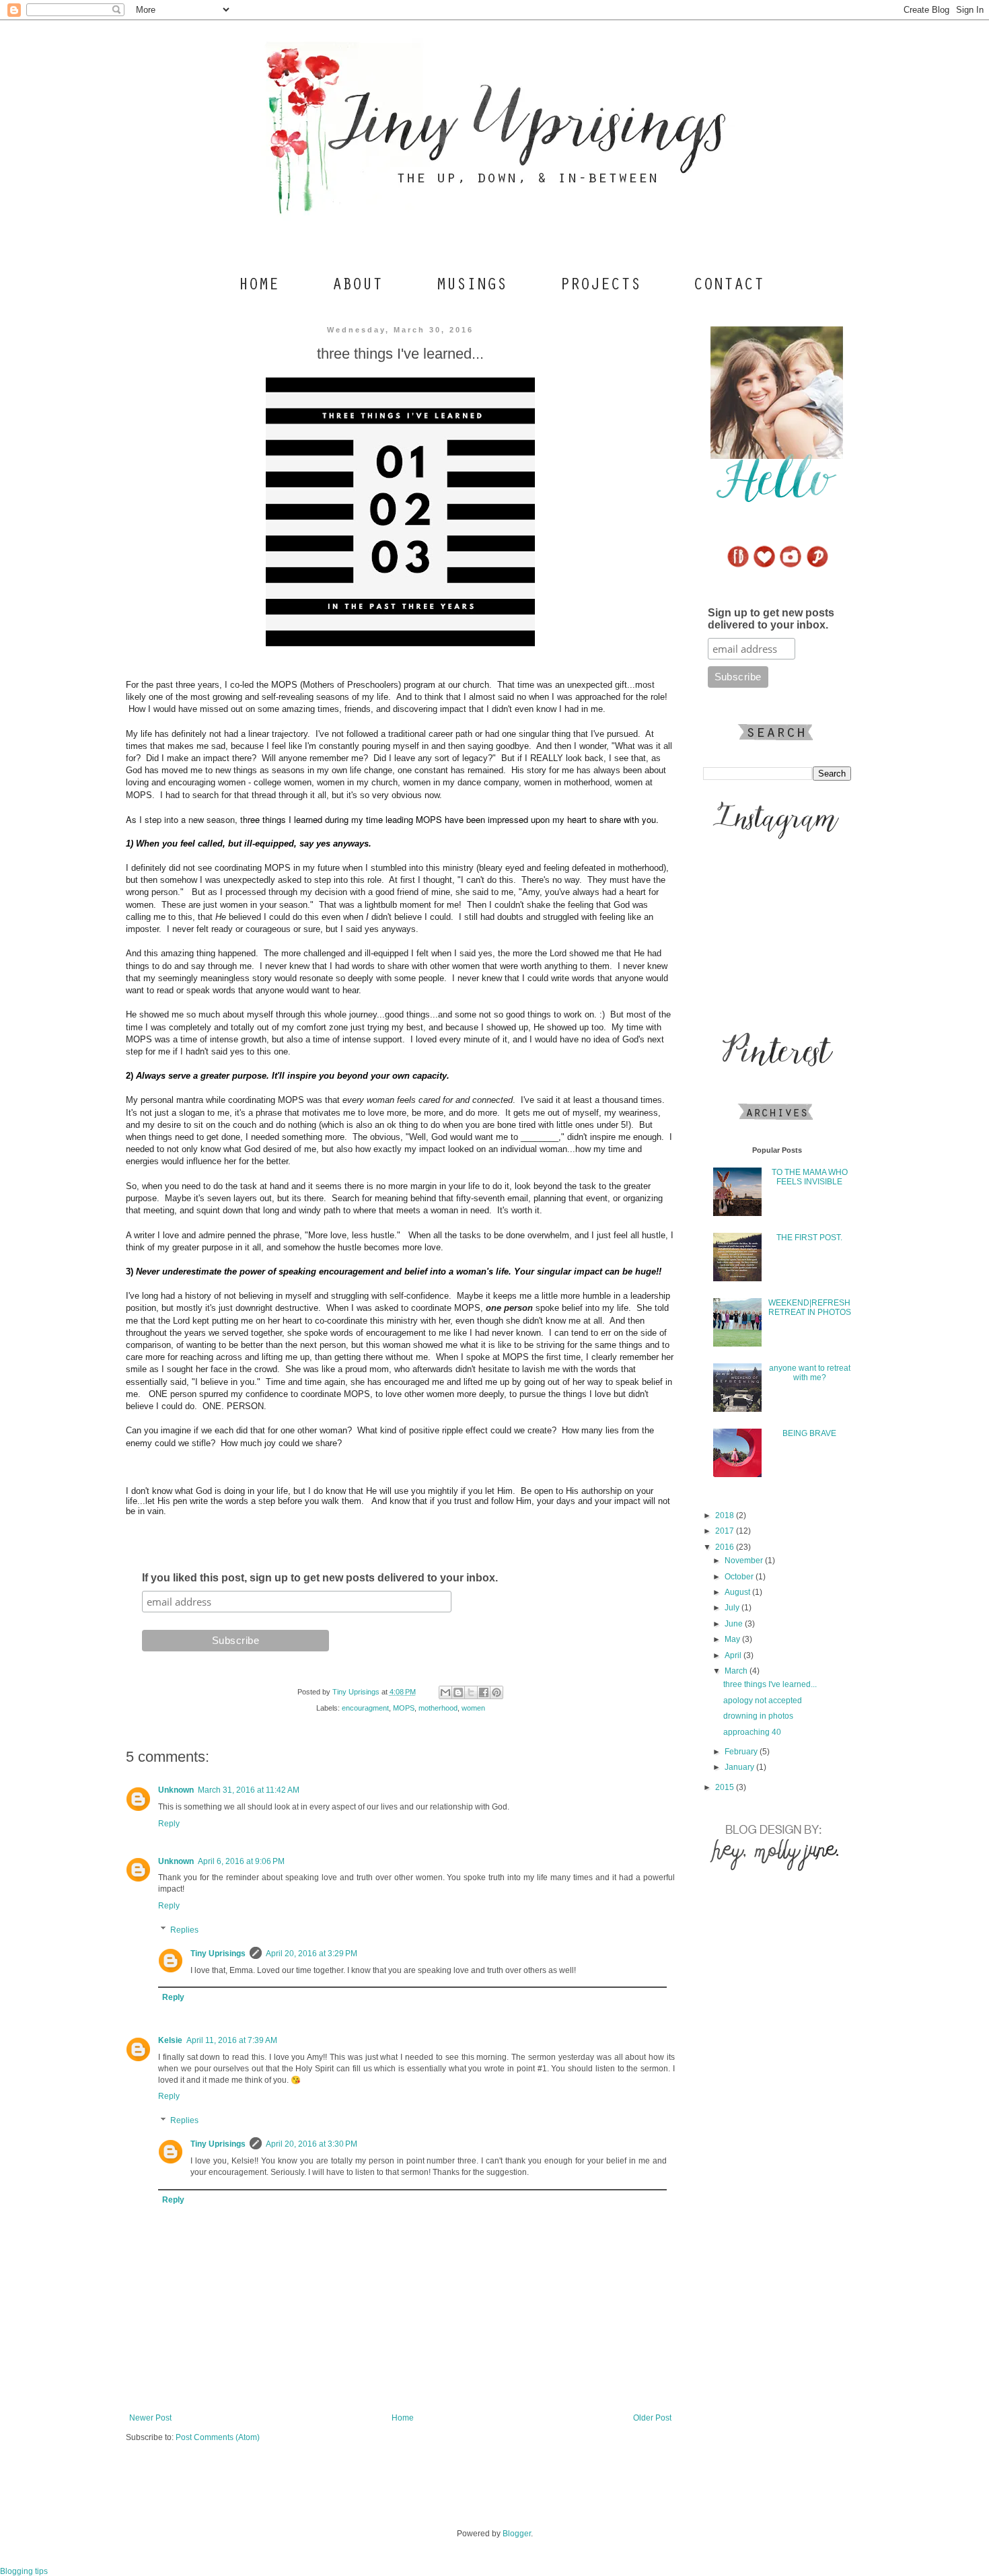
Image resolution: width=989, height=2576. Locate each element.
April (734, 1655)
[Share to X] (471, 1692)
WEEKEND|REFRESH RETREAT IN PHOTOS (810, 1308)
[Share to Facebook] (484, 1692)
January (740, 1767)
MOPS (404, 1708)
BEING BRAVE (809, 1433)
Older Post (652, 2418)
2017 (726, 1531)
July (733, 1608)
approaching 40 (752, 1732)
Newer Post (150, 2418)
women (473, 1708)
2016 (726, 1547)
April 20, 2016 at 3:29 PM (312, 1954)
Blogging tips (24, 2571)
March (737, 1671)
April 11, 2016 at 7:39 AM (232, 2040)
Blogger (517, 2534)
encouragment (365, 1708)
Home (403, 2418)
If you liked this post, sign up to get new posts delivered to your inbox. (320, 1578)
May (733, 1639)
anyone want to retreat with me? (810, 1373)
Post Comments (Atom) (218, 2437)
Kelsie (170, 2040)
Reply (169, 1824)
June (735, 1624)
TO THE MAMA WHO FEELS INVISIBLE (810, 1177)
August (738, 1592)
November (745, 1561)
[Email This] (445, 1692)
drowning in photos (758, 1716)
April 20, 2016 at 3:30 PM (312, 2144)
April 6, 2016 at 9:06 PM (241, 1861)
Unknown (176, 1790)
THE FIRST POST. (809, 1238)
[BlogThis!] (458, 1692)
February (742, 1752)
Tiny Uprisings (218, 1954)
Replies (184, 1930)
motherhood (438, 1708)
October (740, 1577)
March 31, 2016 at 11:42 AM (249, 1790)
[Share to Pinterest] (497, 1692)
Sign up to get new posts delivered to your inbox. (771, 619)
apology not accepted (763, 1701)
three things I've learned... (770, 1684)
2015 (726, 1787)
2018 (726, 1515)
